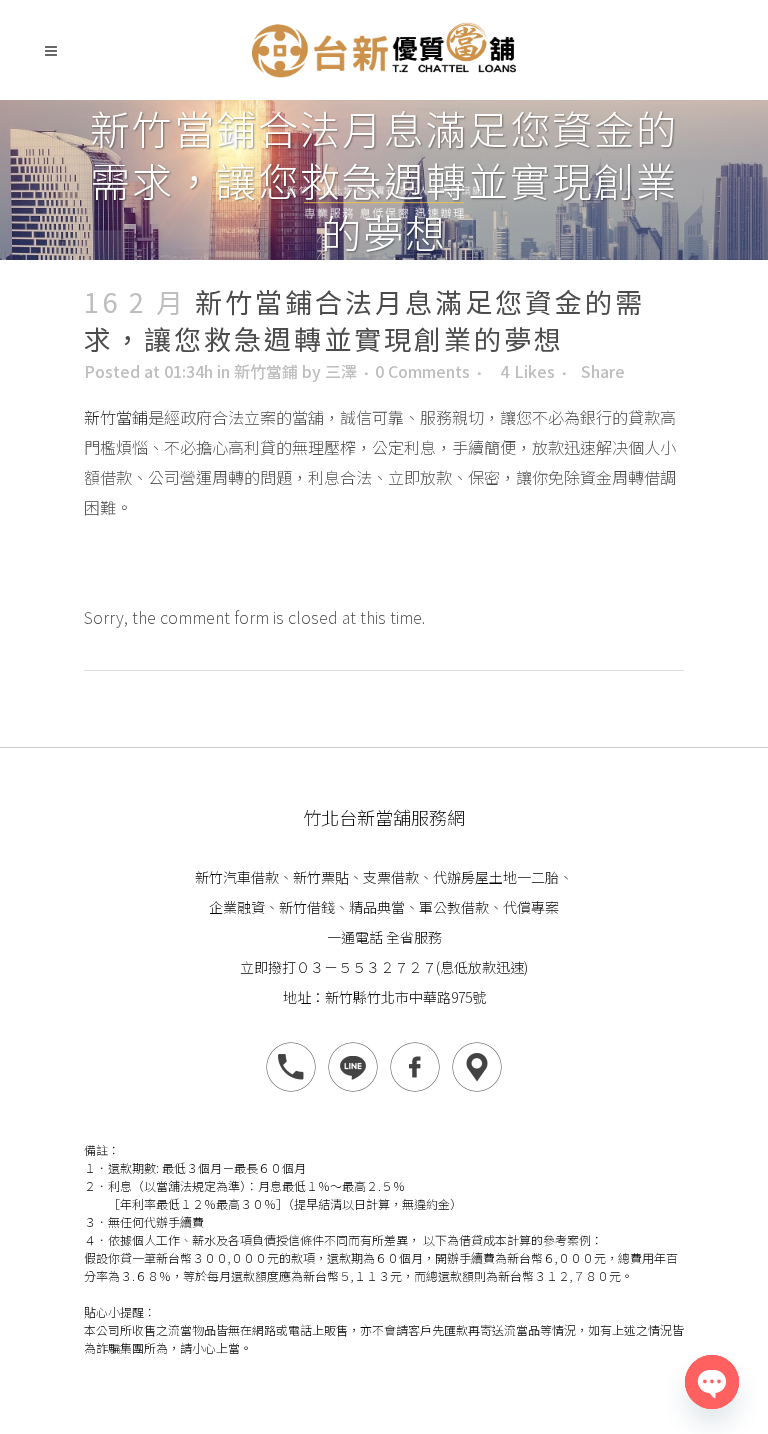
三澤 (341, 371)
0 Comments (422, 371)
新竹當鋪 (266, 371)
